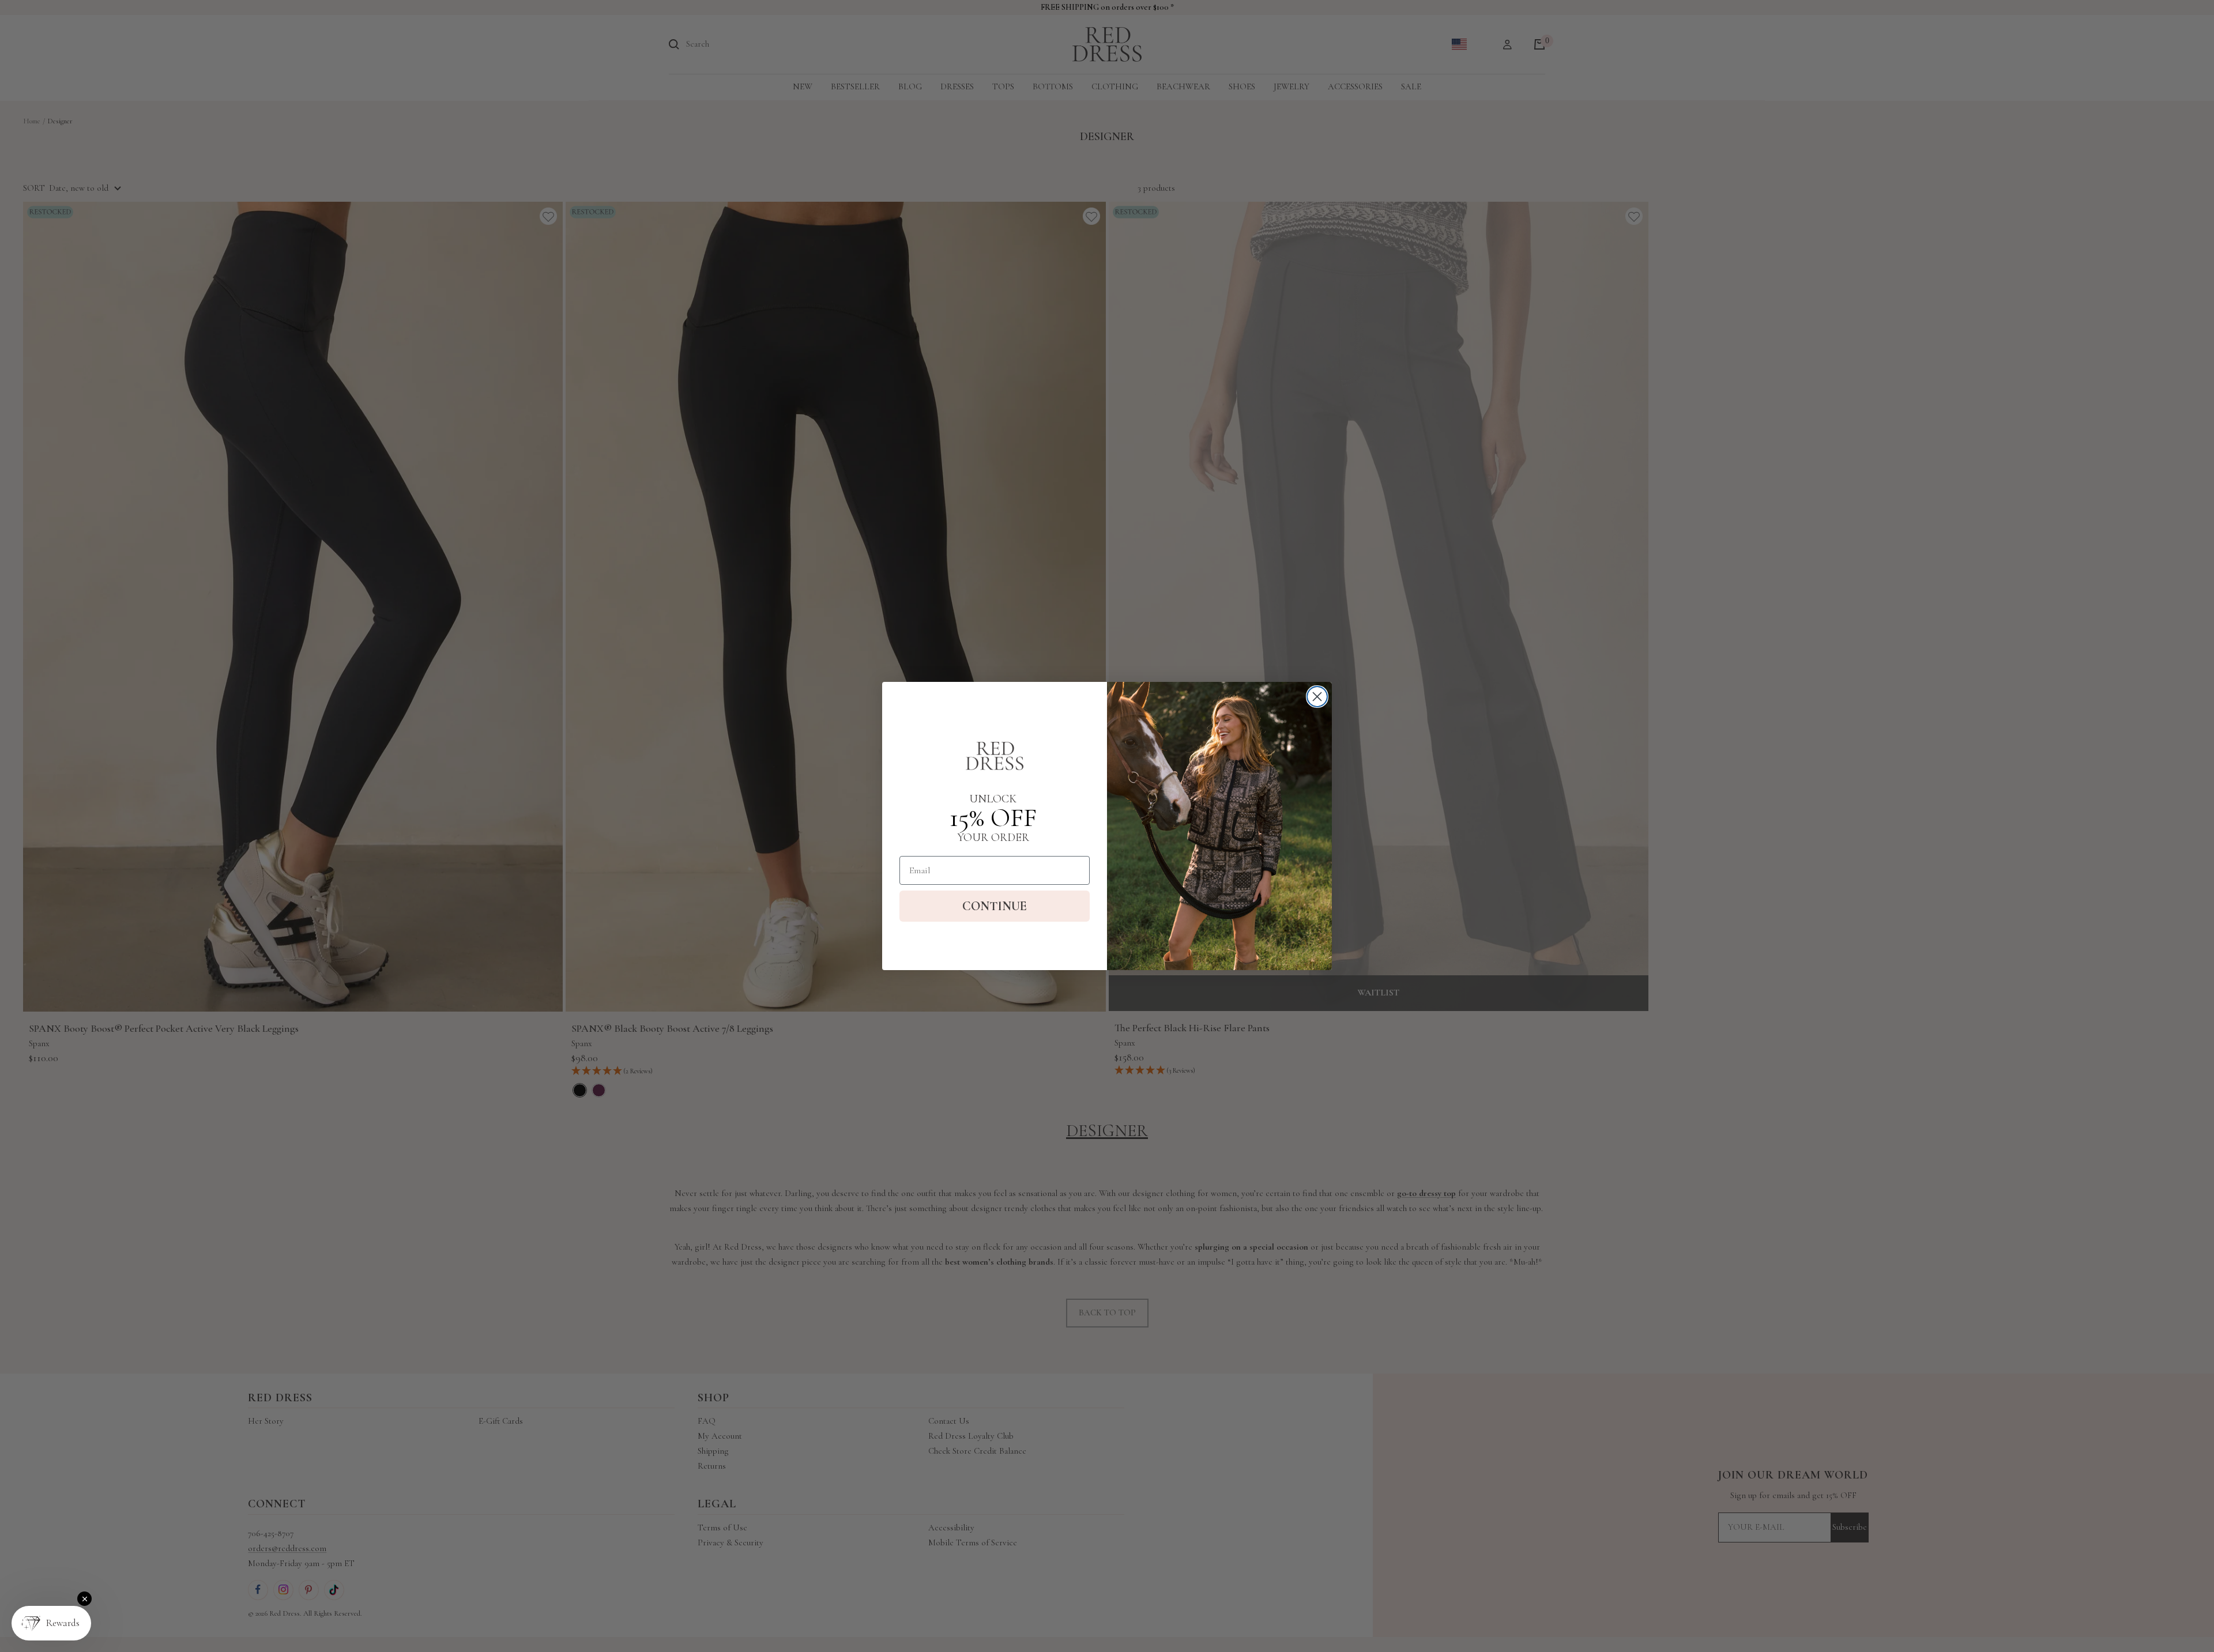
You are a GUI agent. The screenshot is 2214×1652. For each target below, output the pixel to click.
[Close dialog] (1317, 697)
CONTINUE (995, 906)
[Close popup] (84, 1599)
